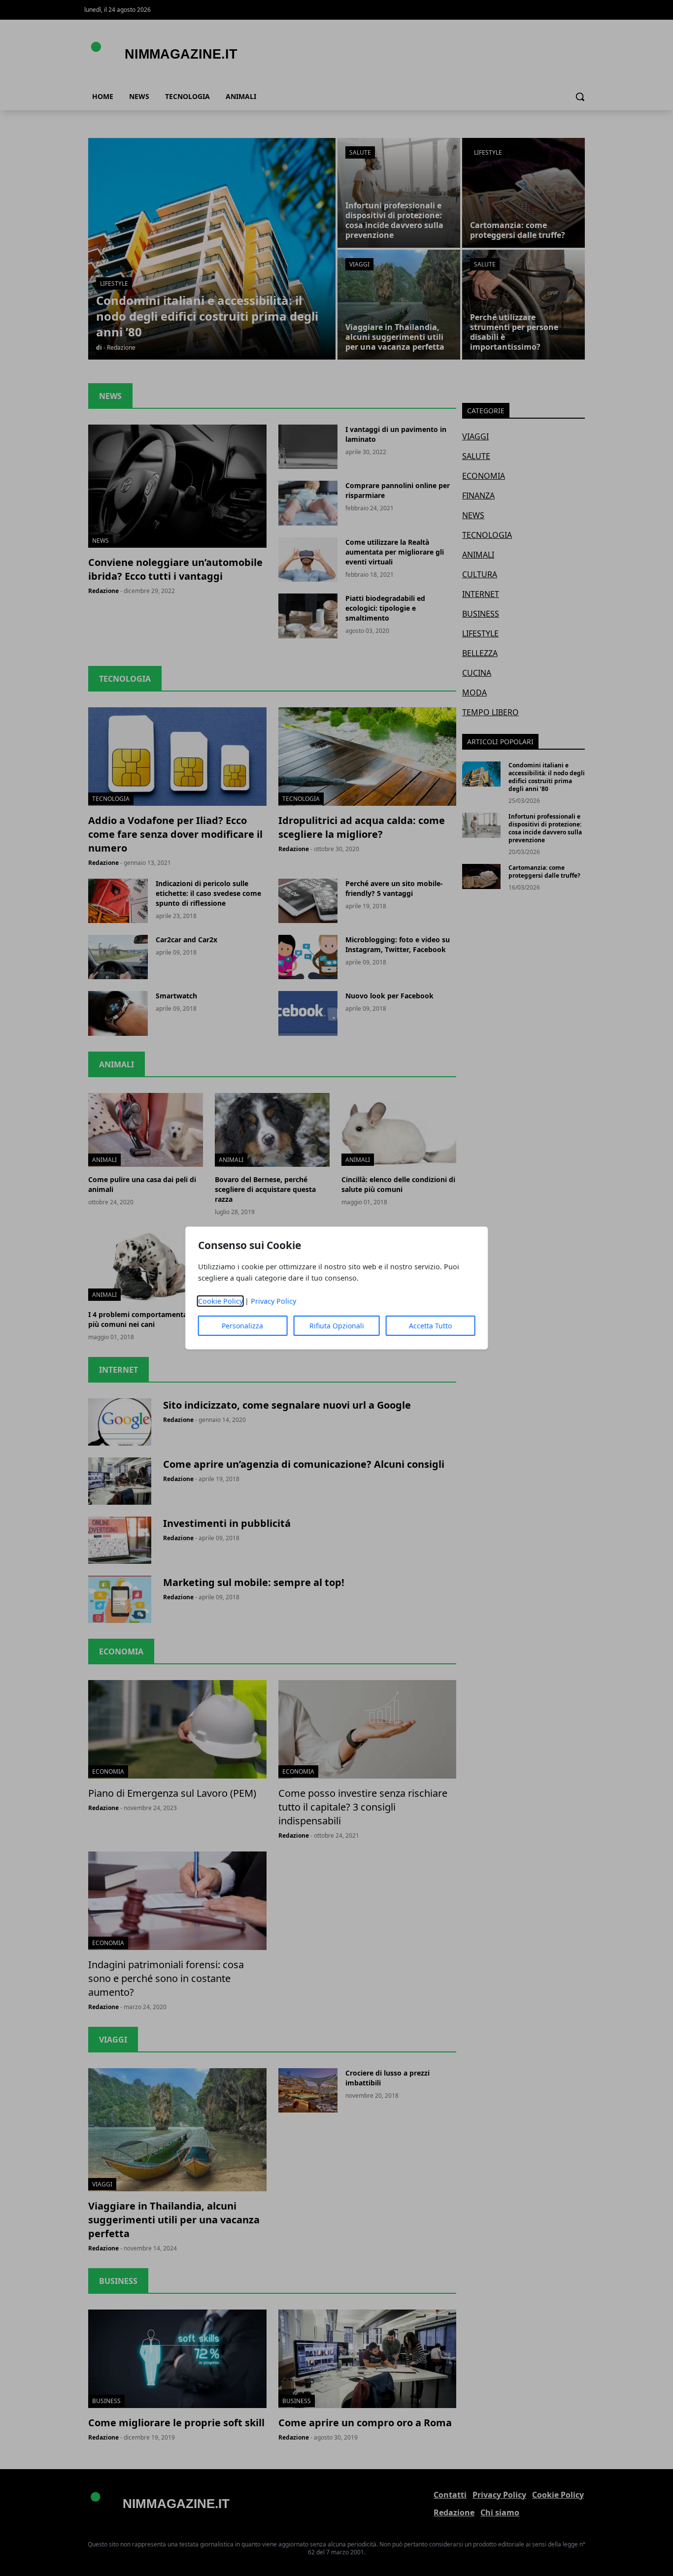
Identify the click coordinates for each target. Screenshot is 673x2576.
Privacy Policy (273, 1301)
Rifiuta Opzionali (337, 1326)
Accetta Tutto (430, 1326)
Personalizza (242, 1326)
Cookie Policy (220, 1301)
